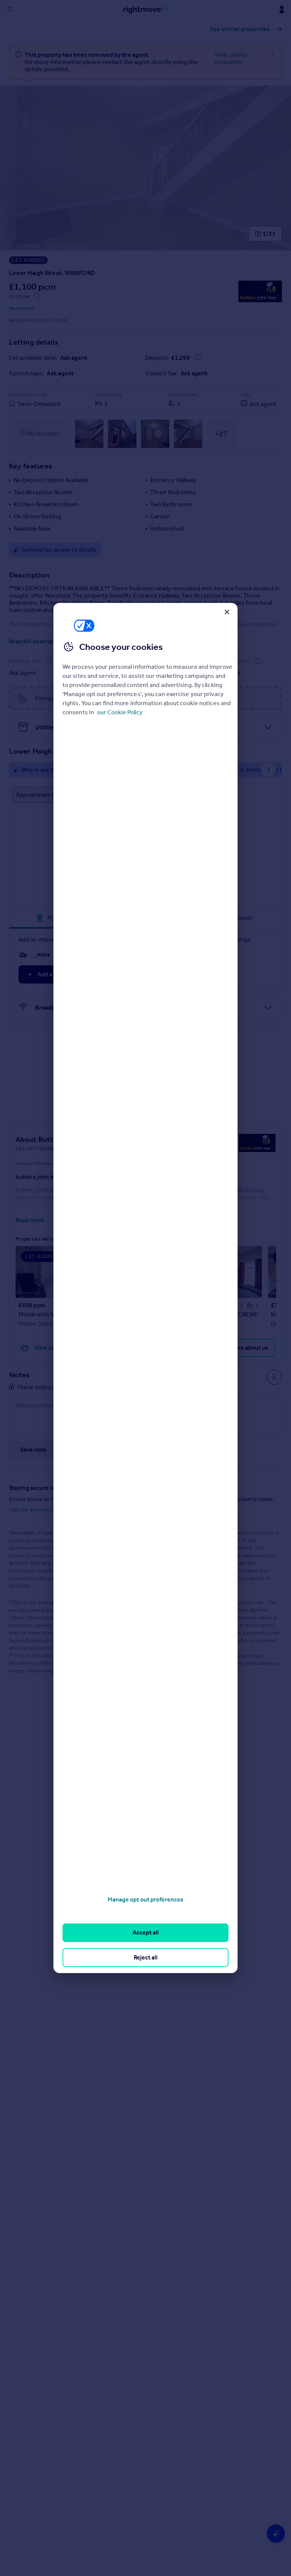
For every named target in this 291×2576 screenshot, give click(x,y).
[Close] (227, 612)
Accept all (146, 1932)
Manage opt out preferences (145, 1899)
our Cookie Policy (120, 712)
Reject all (146, 1957)
